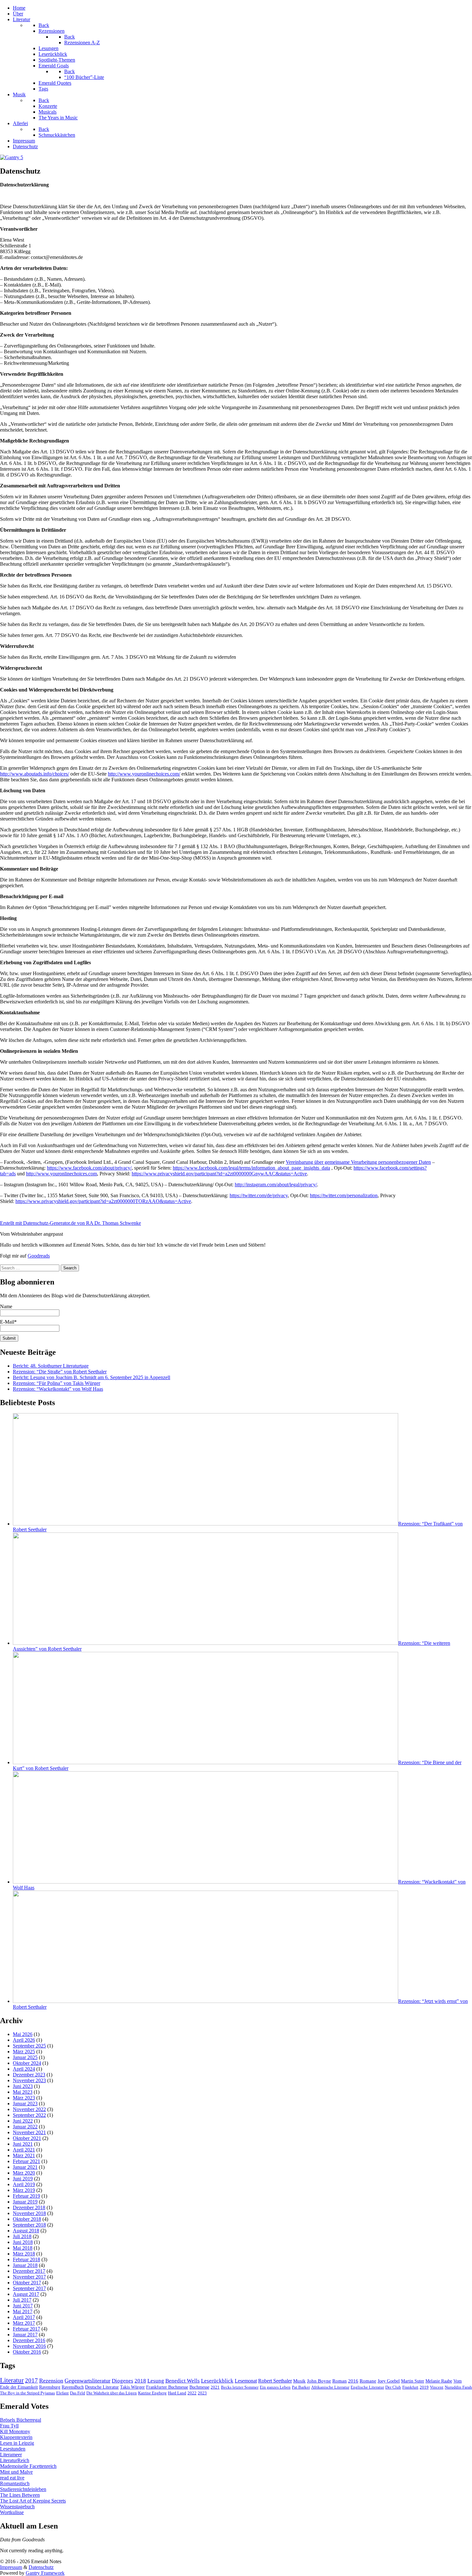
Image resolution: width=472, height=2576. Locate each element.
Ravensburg (50, 2387)
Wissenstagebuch (17, 2507)
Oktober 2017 (27, 2283)
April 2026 (24, 2040)
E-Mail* (8, 1322)
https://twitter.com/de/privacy (259, 1195)
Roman (340, 2381)
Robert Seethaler (275, 2381)
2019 (424, 2387)
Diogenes (122, 2381)
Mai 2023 (23, 2092)
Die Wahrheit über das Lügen (112, 2393)
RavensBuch (73, 2387)
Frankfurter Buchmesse (167, 2387)
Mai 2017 (23, 2311)
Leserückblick (217, 2381)
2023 (202, 2393)
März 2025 (24, 2052)
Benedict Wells (183, 2381)
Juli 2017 (22, 2300)
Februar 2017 (26, 2329)
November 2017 (29, 2277)
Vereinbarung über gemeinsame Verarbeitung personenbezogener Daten (358, 1162)
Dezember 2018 (29, 2207)
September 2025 (29, 2046)
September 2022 (29, 2115)
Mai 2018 (23, 2248)
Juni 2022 (23, 2121)
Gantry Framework (45, 2573)
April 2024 (24, 2069)
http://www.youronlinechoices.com (61, 1174)
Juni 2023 (23, 2086)
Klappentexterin (16, 2437)
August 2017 (26, 2294)
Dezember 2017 (29, 2271)
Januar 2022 (25, 2127)
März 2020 (24, 2173)
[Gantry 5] (12, 157)
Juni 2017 (23, 2306)
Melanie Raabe (439, 2381)
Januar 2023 (25, 2104)
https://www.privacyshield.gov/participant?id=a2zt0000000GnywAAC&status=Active (219, 1174)
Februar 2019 (26, 2196)
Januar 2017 (25, 2335)
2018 (140, 2381)
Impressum (11, 2567)
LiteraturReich (15, 2460)
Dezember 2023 (29, 2075)
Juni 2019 (23, 2179)
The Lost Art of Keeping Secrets (33, 2501)
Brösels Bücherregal (21, 2420)
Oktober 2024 (27, 2063)
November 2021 (29, 2132)
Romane (368, 2381)
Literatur (12, 2380)
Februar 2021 (26, 2161)
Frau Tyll (9, 2426)
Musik (299, 2381)
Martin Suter (413, 2381)
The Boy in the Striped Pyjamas (27, 2393)
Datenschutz (41, 2567)
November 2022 (29, 2109)
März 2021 (24, 2155)
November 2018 (29, 2213)
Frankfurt (410, 2387)
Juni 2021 (23, 2144)
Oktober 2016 (27, 2352)
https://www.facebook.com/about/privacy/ (89, 1168)
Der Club (393, 2387)
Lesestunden (13, 2449)
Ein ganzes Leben (275, 2387)
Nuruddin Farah (458, 2387)
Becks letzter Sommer (240, 2387)
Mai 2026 (23, 2034)
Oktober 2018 (27, 2219)
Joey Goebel (389, 2381)
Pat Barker (301, 2387)
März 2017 (24, 2323)
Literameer (11, 2455)
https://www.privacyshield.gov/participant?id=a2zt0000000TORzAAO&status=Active (103, 1201)
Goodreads (39, 1256)
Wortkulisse (12, 2512)
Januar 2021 (25, 2167)
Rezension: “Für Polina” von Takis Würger (57, 1383)
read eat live (12, 2478)
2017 (31, 2380)
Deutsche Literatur (102, 2387)
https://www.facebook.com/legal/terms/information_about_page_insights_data (251, 1168)
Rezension (51, 2381)
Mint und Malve (16, 2472)
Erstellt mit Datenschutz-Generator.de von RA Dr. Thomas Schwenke (70, 1223)
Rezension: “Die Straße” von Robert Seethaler (60, 1372)
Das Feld (78, 2393)
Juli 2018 (22, 2236)
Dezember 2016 (29, 2340)
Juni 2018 (23, 2242)
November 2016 (29, 2346)
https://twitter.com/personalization (344, 1195)
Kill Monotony (15, 2431)
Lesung (156, 2381)
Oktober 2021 (27, 2138)
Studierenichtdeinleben (23, 2489)
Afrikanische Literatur (330, 2387)
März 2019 (24, 2190)
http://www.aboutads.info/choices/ (35, 774)
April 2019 (24, 2184)
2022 (192, 2393)
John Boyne (319, 2381)
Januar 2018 (25, 2265)
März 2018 (24, 2254)
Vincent (437, 2387)
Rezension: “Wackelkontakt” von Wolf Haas (58, 1389)
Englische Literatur (367, 2387)
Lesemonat (246, 2381)
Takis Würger (132, 2387)
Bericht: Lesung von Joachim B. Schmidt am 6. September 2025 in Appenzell (92, 1377)
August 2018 (26, 2231)
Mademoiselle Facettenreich (28, 2466)
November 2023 (29, 2080)
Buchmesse (199, 2387)
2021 (215, 2387)
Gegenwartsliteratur (87, 2381)
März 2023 (24, 2098)
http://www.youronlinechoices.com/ (144, 774)
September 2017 (29, 2288)
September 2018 (29, 2225)
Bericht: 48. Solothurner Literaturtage (51, 1366)
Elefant (62, 2393)
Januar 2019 (25, 2202)
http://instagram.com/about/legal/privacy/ (276, 1185)
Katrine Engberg (152, 2393)
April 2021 (24, 2150)
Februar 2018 (26, 2259)
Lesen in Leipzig (17, 2443)
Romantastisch (15, 2483)
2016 (353, 2381)
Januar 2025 (25, 2057)
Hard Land (177, 2393)
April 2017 (24, 2317)
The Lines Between (20, 2495)
